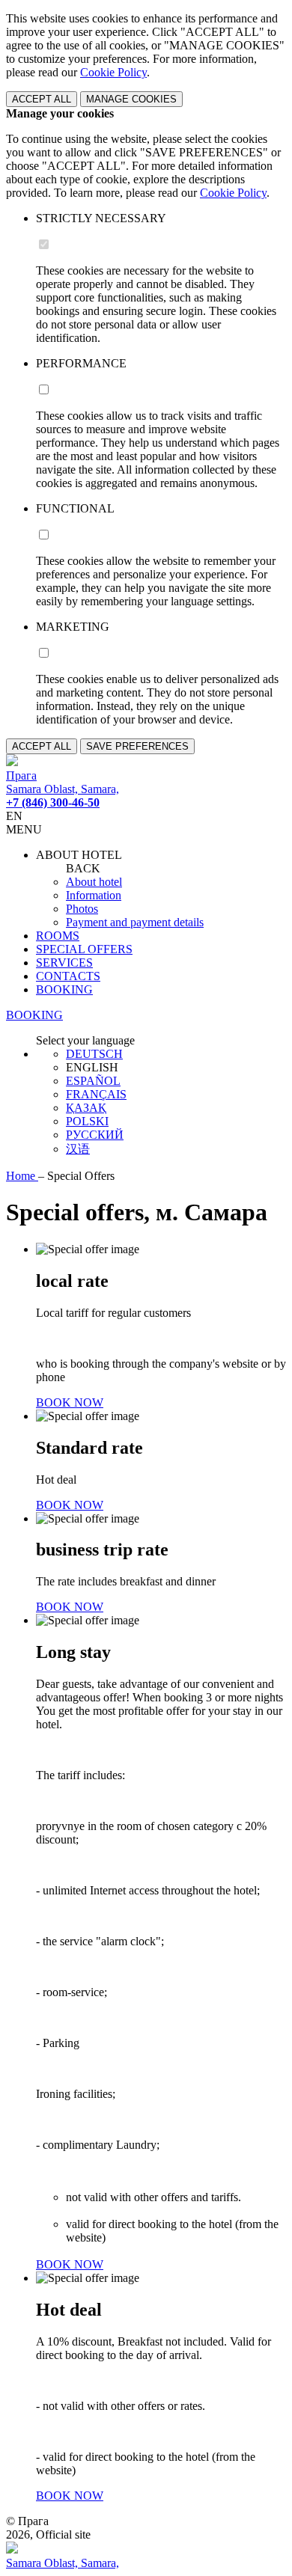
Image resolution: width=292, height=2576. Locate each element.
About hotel (94, 882)
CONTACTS (68, 976)
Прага (21, 775)
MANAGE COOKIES (131, 99)
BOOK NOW (70, 1402)
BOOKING (64, 989)
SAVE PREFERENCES (137, 746)
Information (94, 895)
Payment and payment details (135, 922)
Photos (82, 909)
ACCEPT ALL (42, 99)
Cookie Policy (113, 72)
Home (22, 1176)
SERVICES (64, 963)
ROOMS (58, 936)
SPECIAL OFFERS (84, 949)
